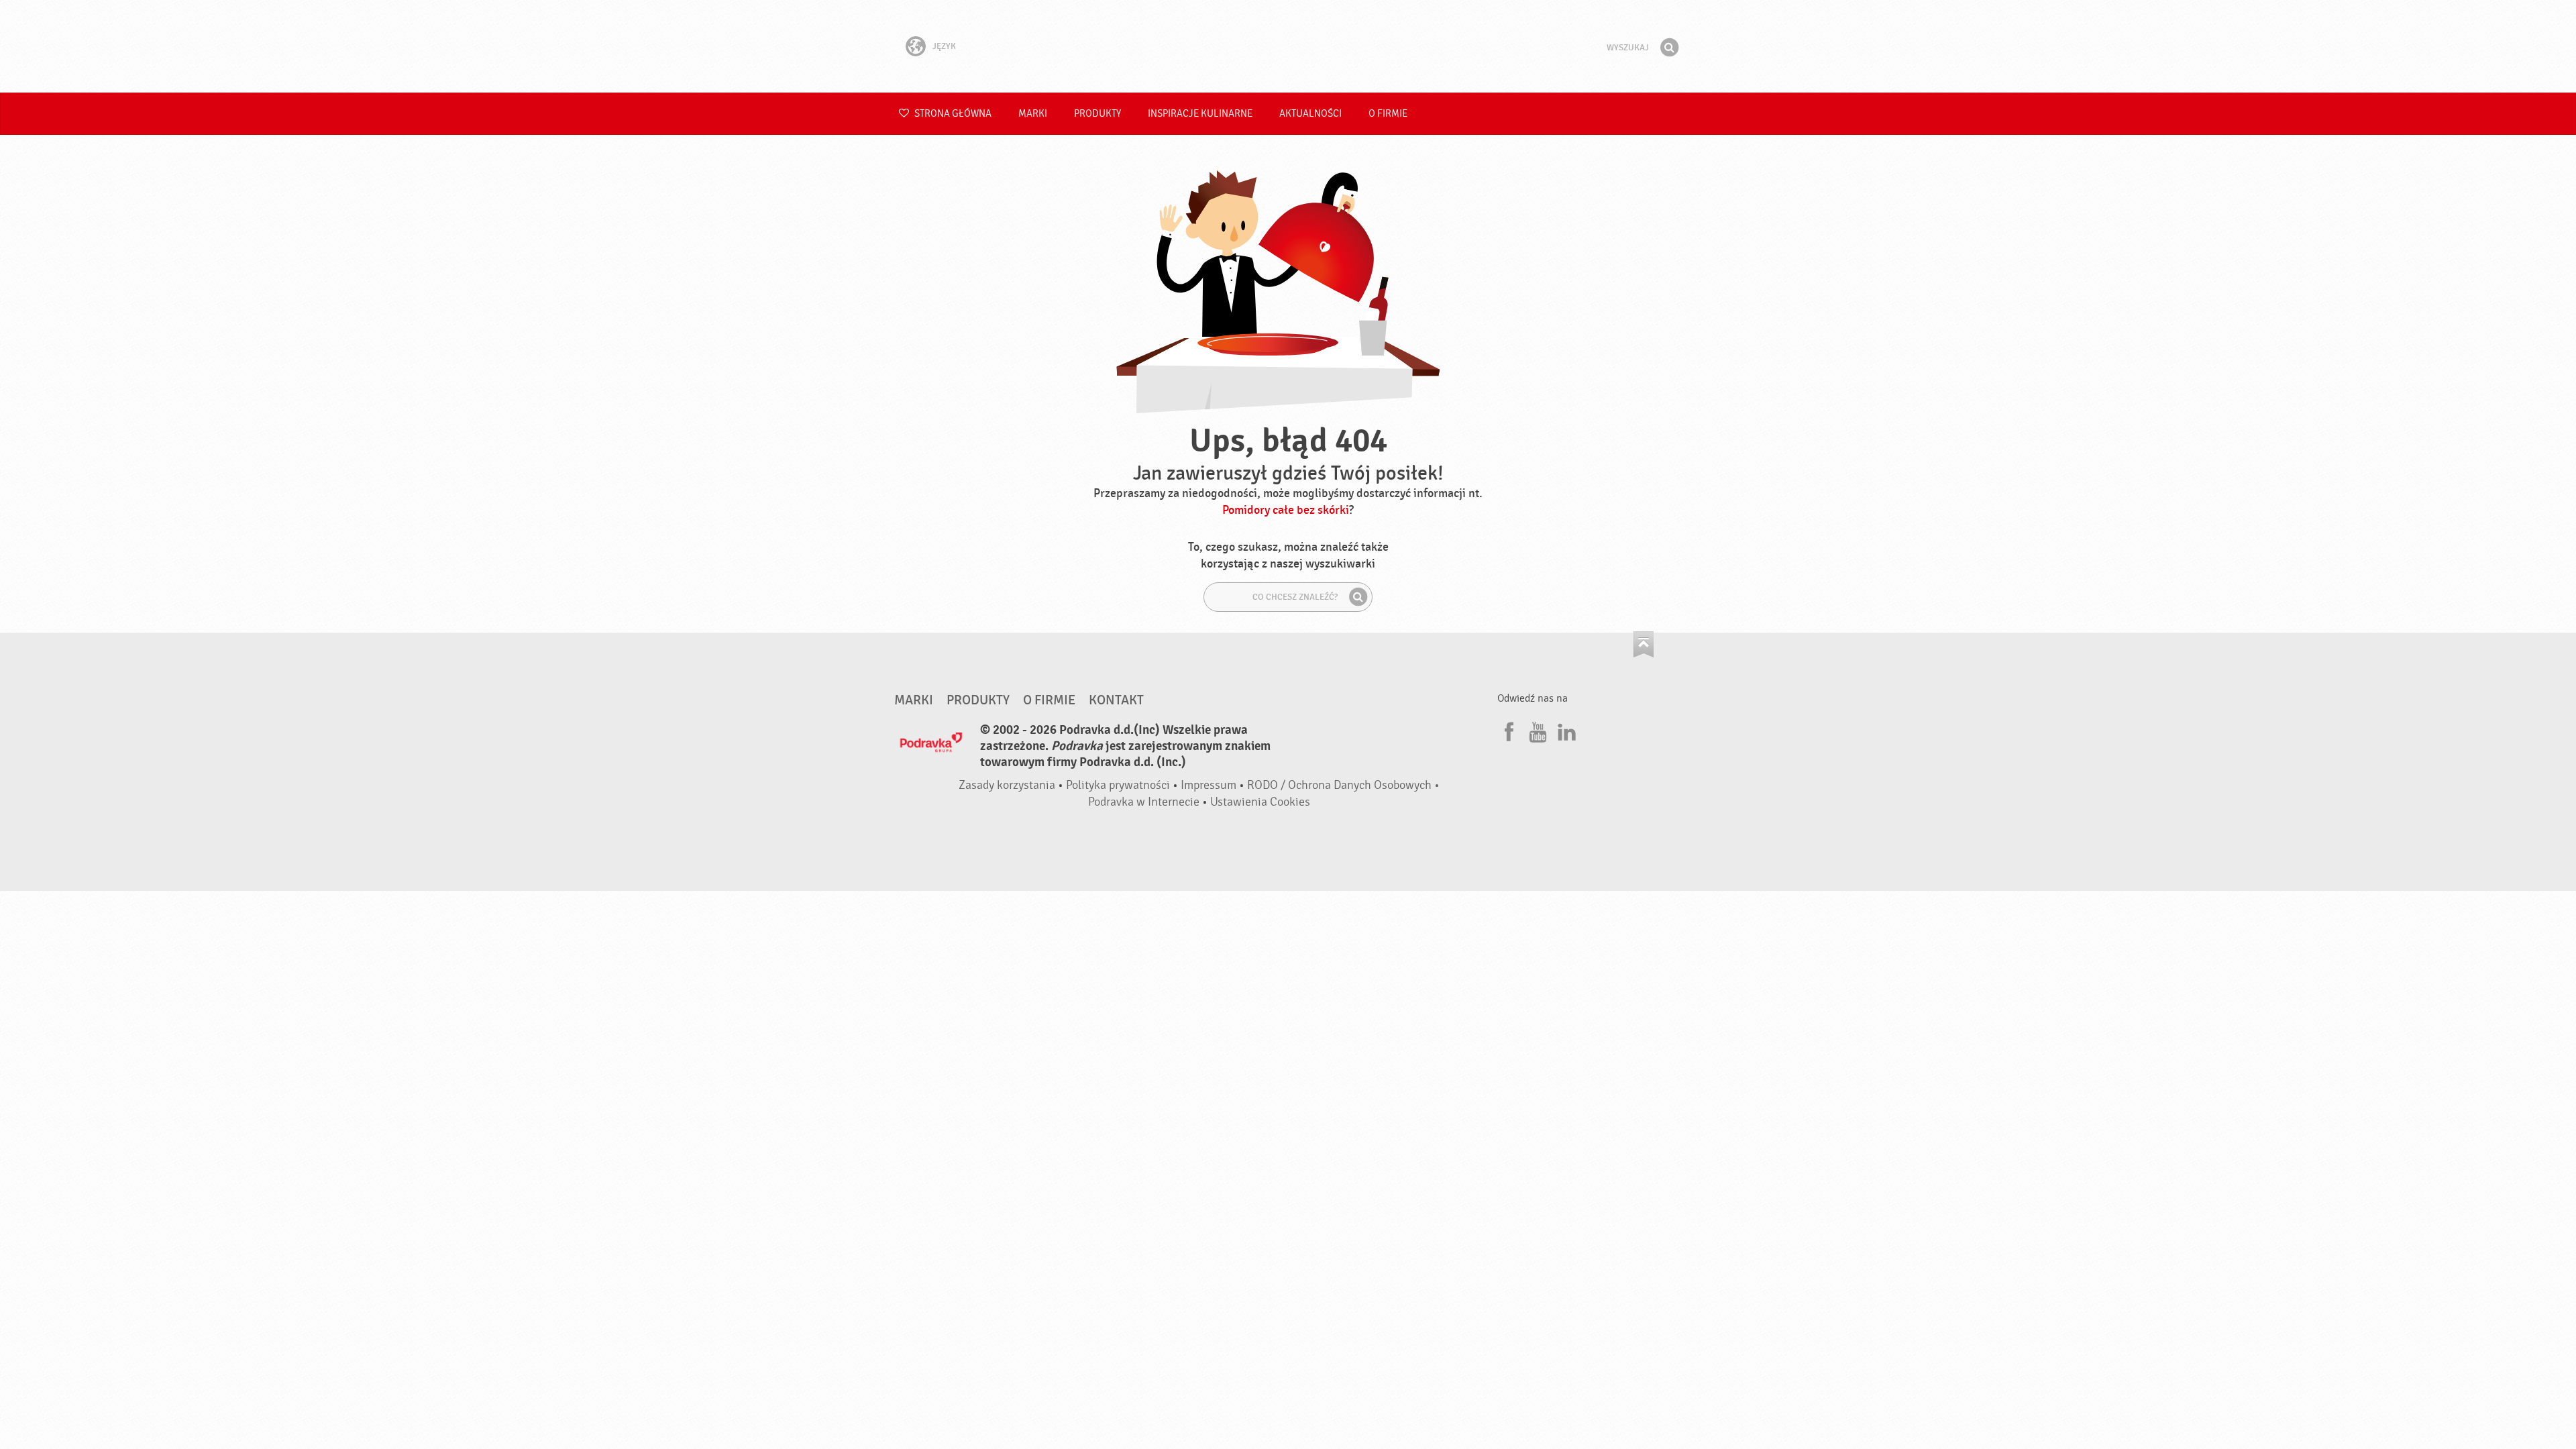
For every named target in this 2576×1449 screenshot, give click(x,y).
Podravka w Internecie (1144, 802)
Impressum (1209, 785)
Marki (1033, 114)
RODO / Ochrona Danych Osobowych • (1343, 785)
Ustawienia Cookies (1260, 802)
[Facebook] (1507, 730)
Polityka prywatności (1118, 785)
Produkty (1097, 114)
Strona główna (952, 114)
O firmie (1388, 114)
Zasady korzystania (1007, 785)
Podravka (1288, 46)
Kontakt (1116, 700)
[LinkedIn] (1565, 730)
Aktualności (1310, 114)
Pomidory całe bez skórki (1286, 510)
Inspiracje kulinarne (1200, 114)
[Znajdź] (1669, 48)
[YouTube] (1536, 730)
